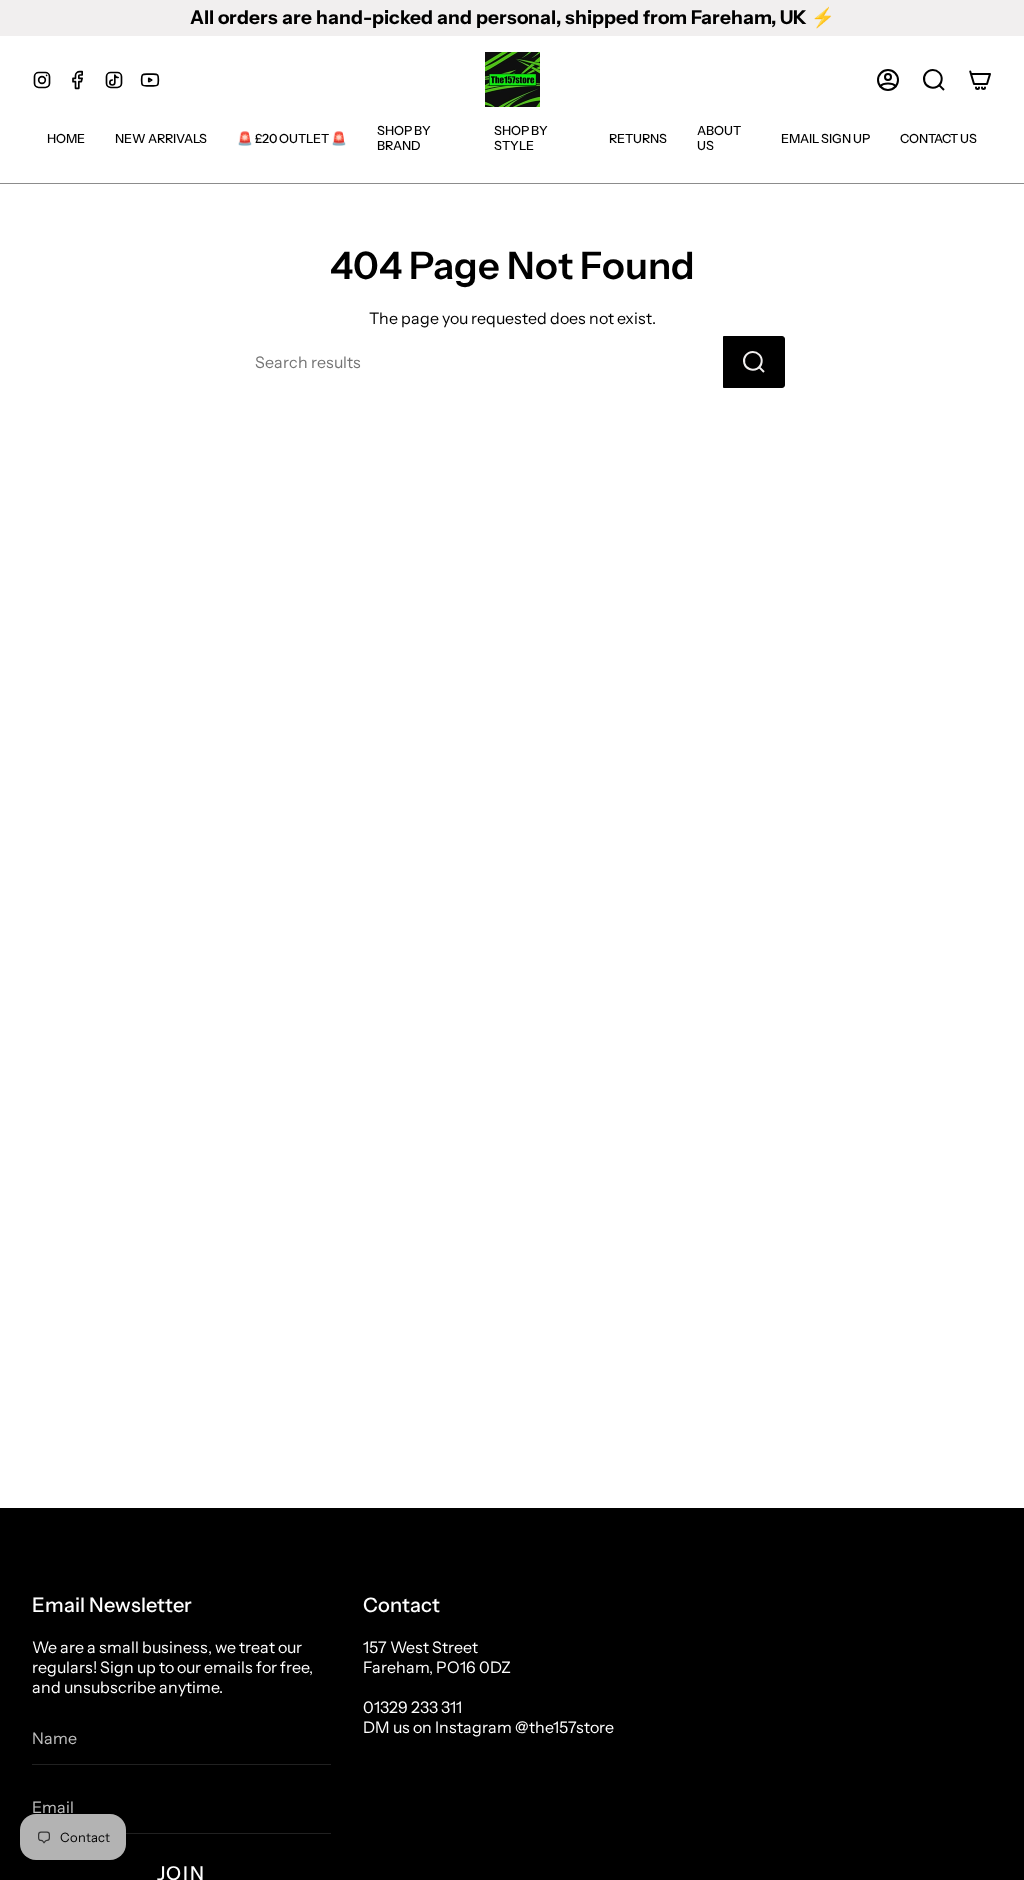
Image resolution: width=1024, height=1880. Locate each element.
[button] (934, 80)
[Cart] (980, 80)
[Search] (754, 362)
